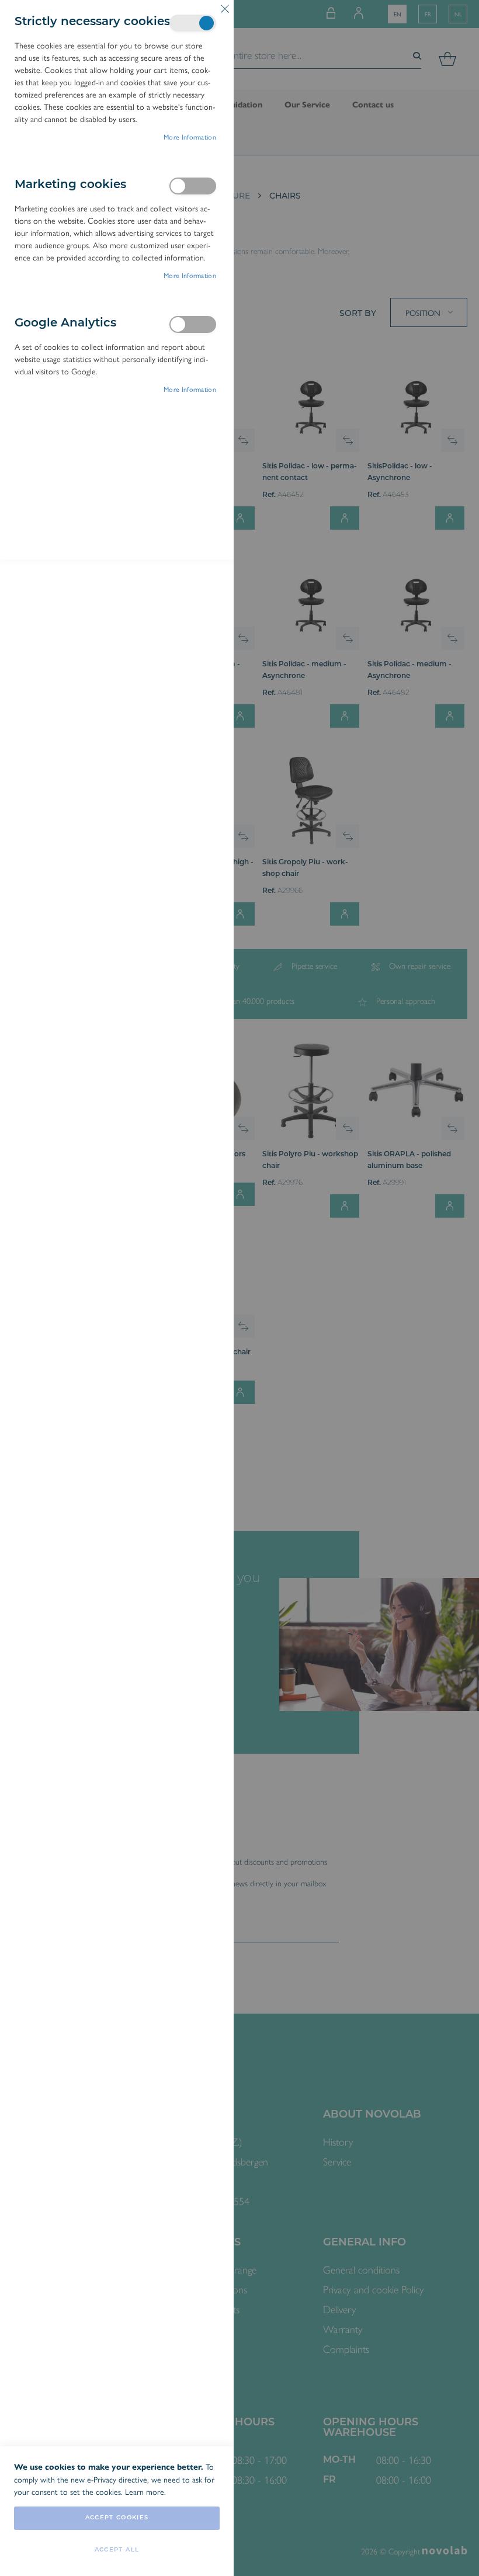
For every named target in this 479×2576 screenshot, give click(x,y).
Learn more (145, 2491)
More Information (190, 137)
